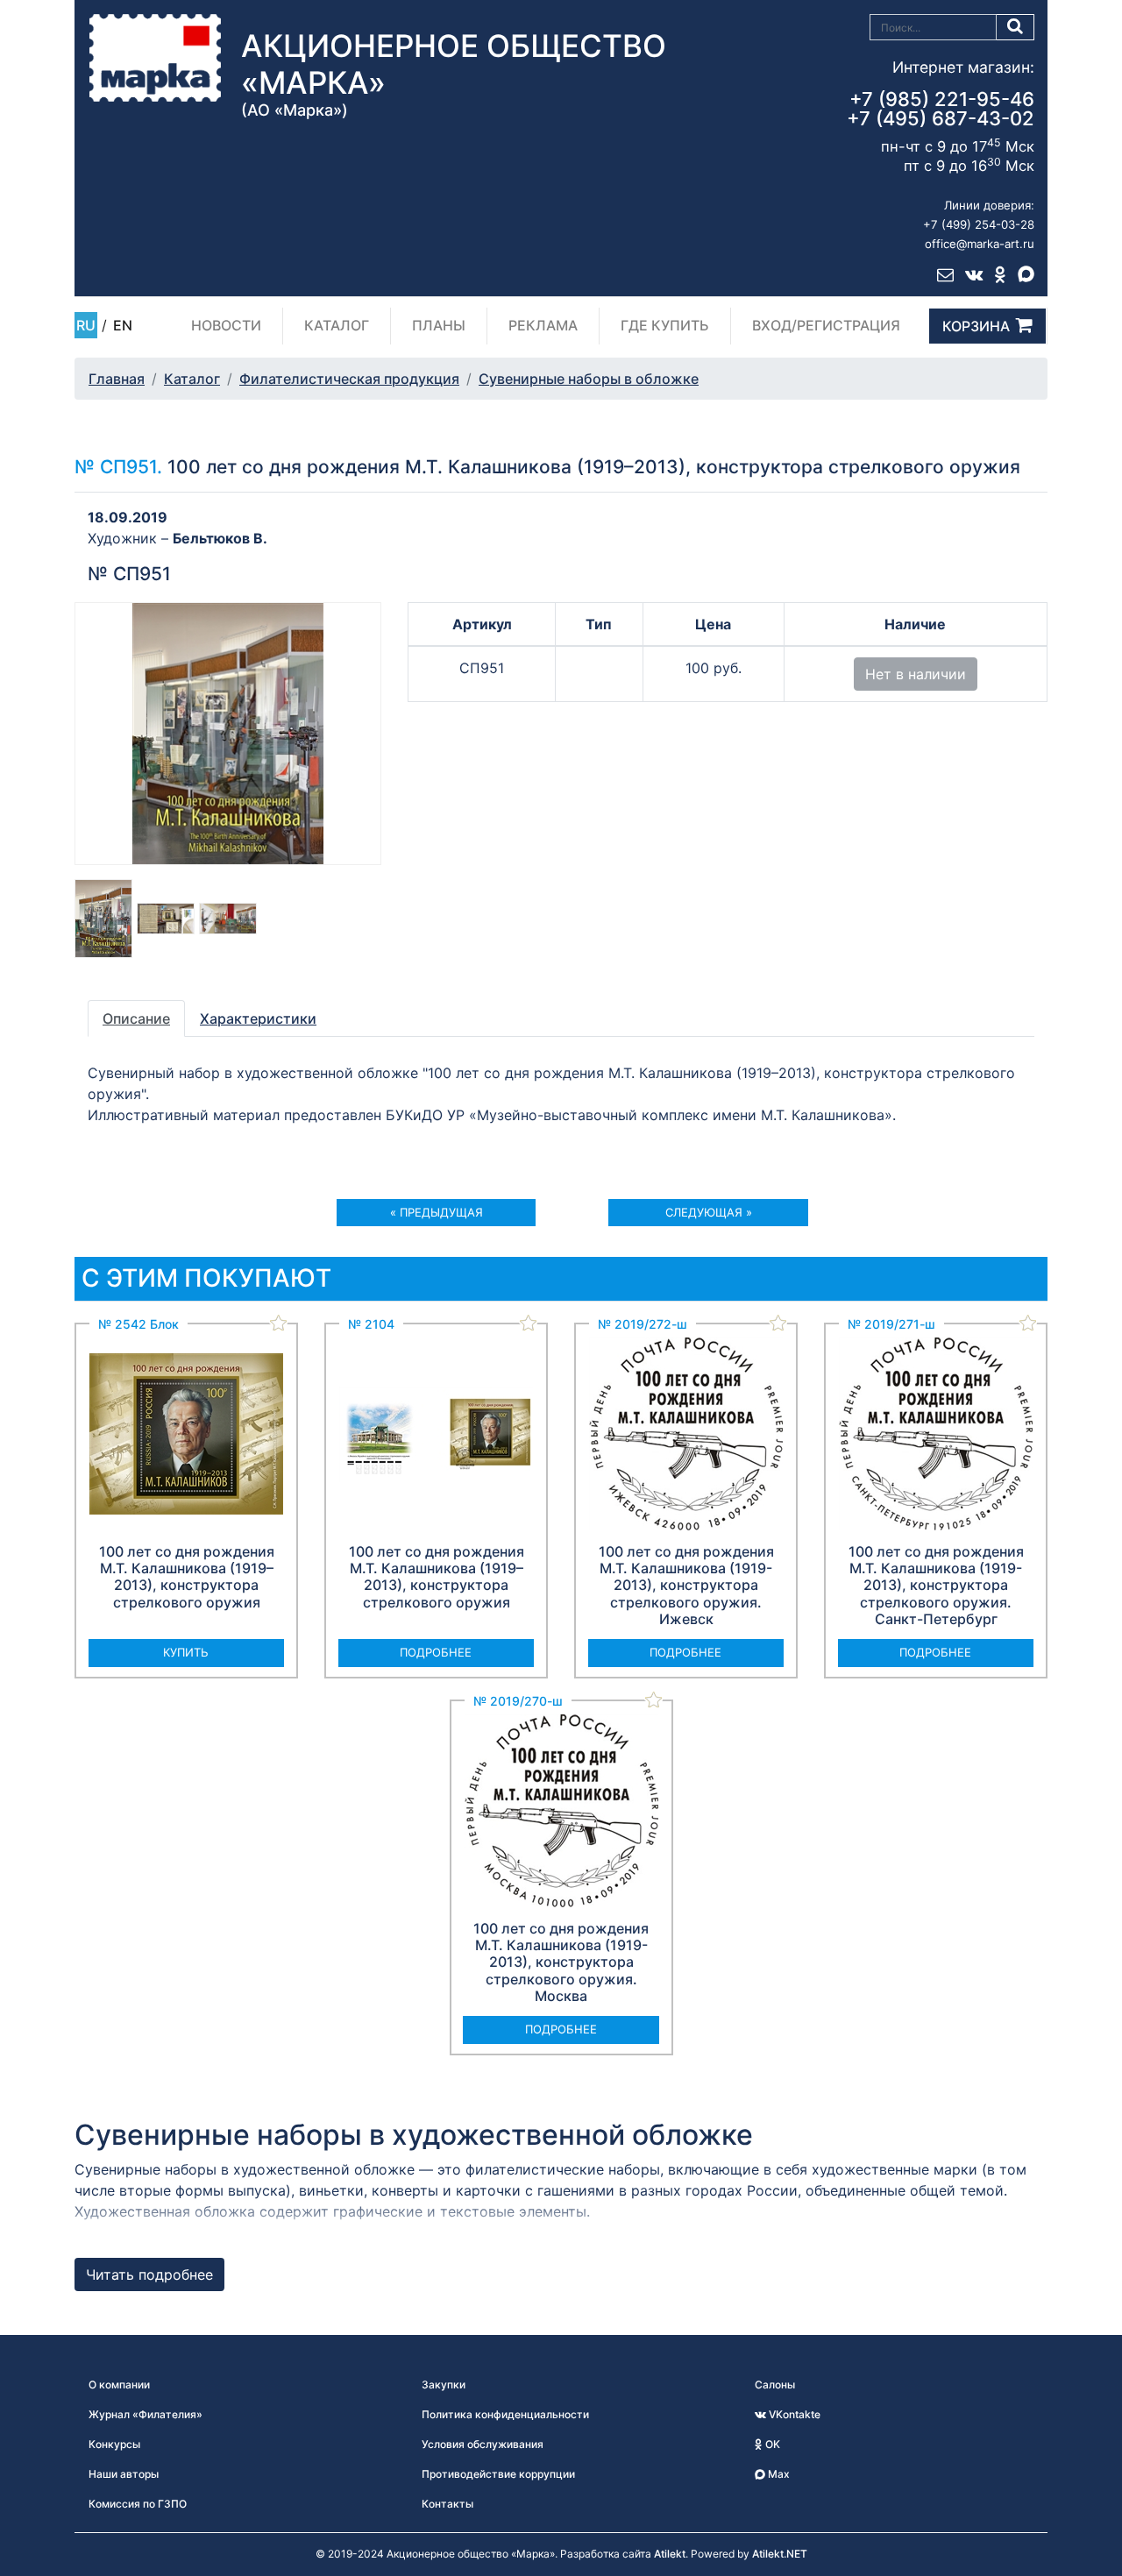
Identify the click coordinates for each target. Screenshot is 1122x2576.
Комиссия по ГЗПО (138, 2504)
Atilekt (670, 2554)
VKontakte (793, 2414)
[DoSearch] (1015, 27)
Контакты (447, 2504)
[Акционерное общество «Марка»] (155, 57)
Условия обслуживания (483, 2444)
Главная (117, 379)
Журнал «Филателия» (146, 2414)
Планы (439, 325)
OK (771, 2444)
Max (778, 2474)
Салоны (775, 2384)
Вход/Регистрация (826, 325)
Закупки (444, 2384)
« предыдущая (437, 1212)
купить (186, 1652)
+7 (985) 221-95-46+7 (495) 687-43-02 (941, 109)
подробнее (436, 1652)
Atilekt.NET (780, 2554)
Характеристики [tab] (258, 1018)
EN (123, 325)
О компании (119, 2384)
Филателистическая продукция (349, 379)
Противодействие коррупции (498, 2474)
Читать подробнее (149, 2274)
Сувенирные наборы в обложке (589, 379)
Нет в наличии (916, 674)
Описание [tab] (136, 1018)
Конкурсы (114, 2444)
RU (86, 325)
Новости (226, 325)
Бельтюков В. (220, 538)
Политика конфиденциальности (505, 2414)
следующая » (709, 1212)
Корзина (976, 326)
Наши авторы (124, 2474)
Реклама (543, 325)
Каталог (337, 325)
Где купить (665, 325)
